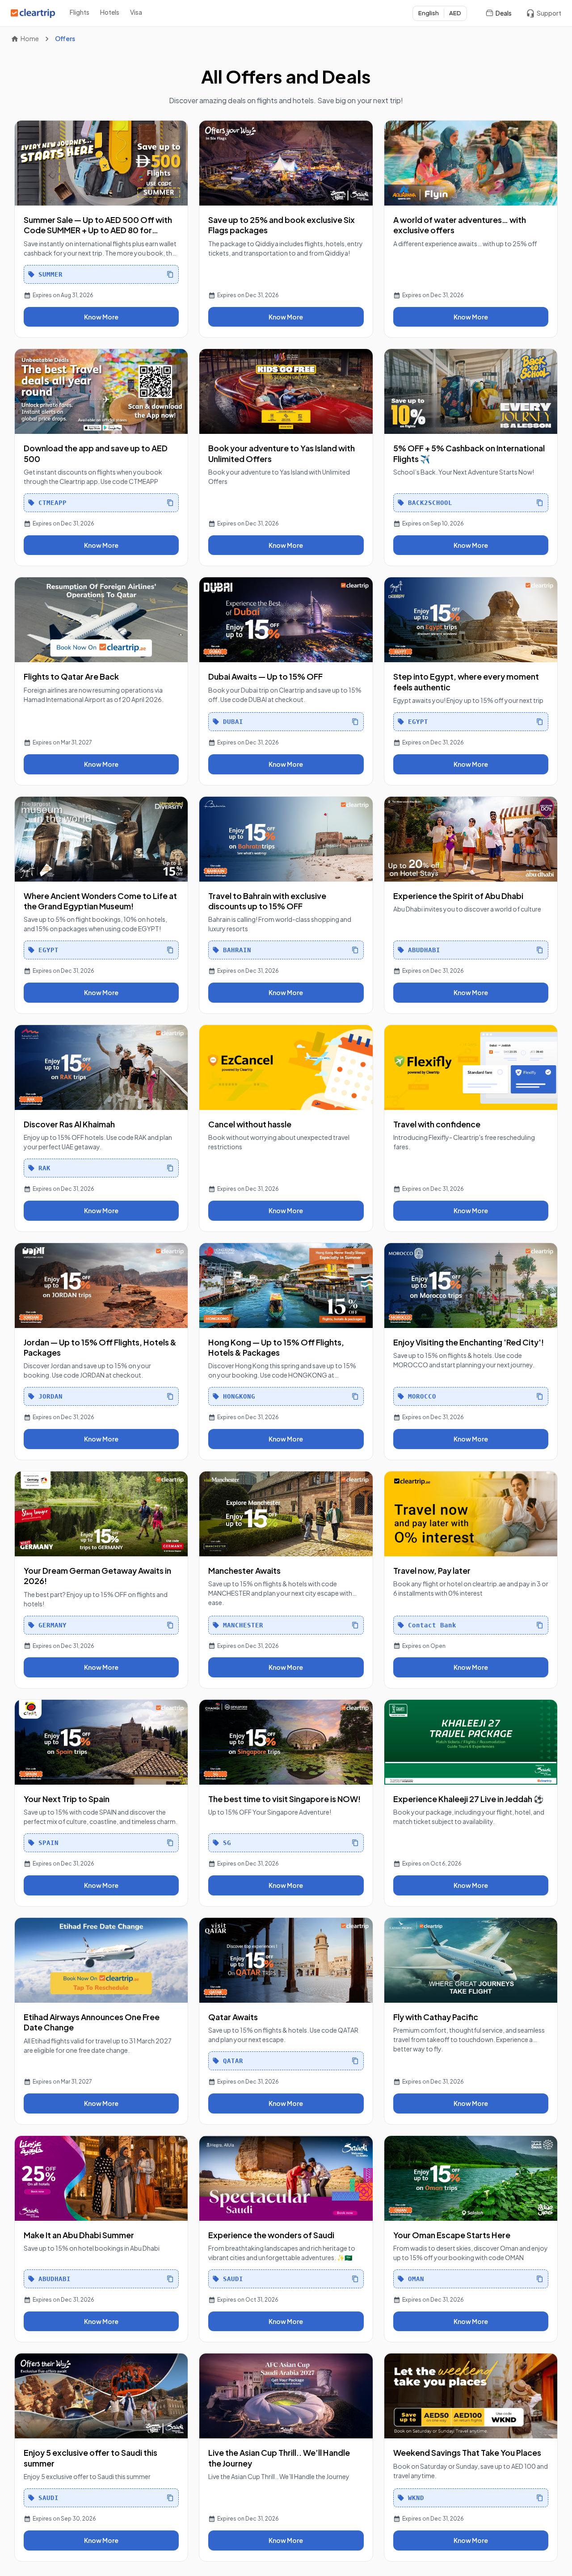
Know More (101, 317)
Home (30, 38)
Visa (136, 12)
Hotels (110, 12)
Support (549, 13)
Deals (504, 13)
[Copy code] (170, 274)
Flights (80, 12)
